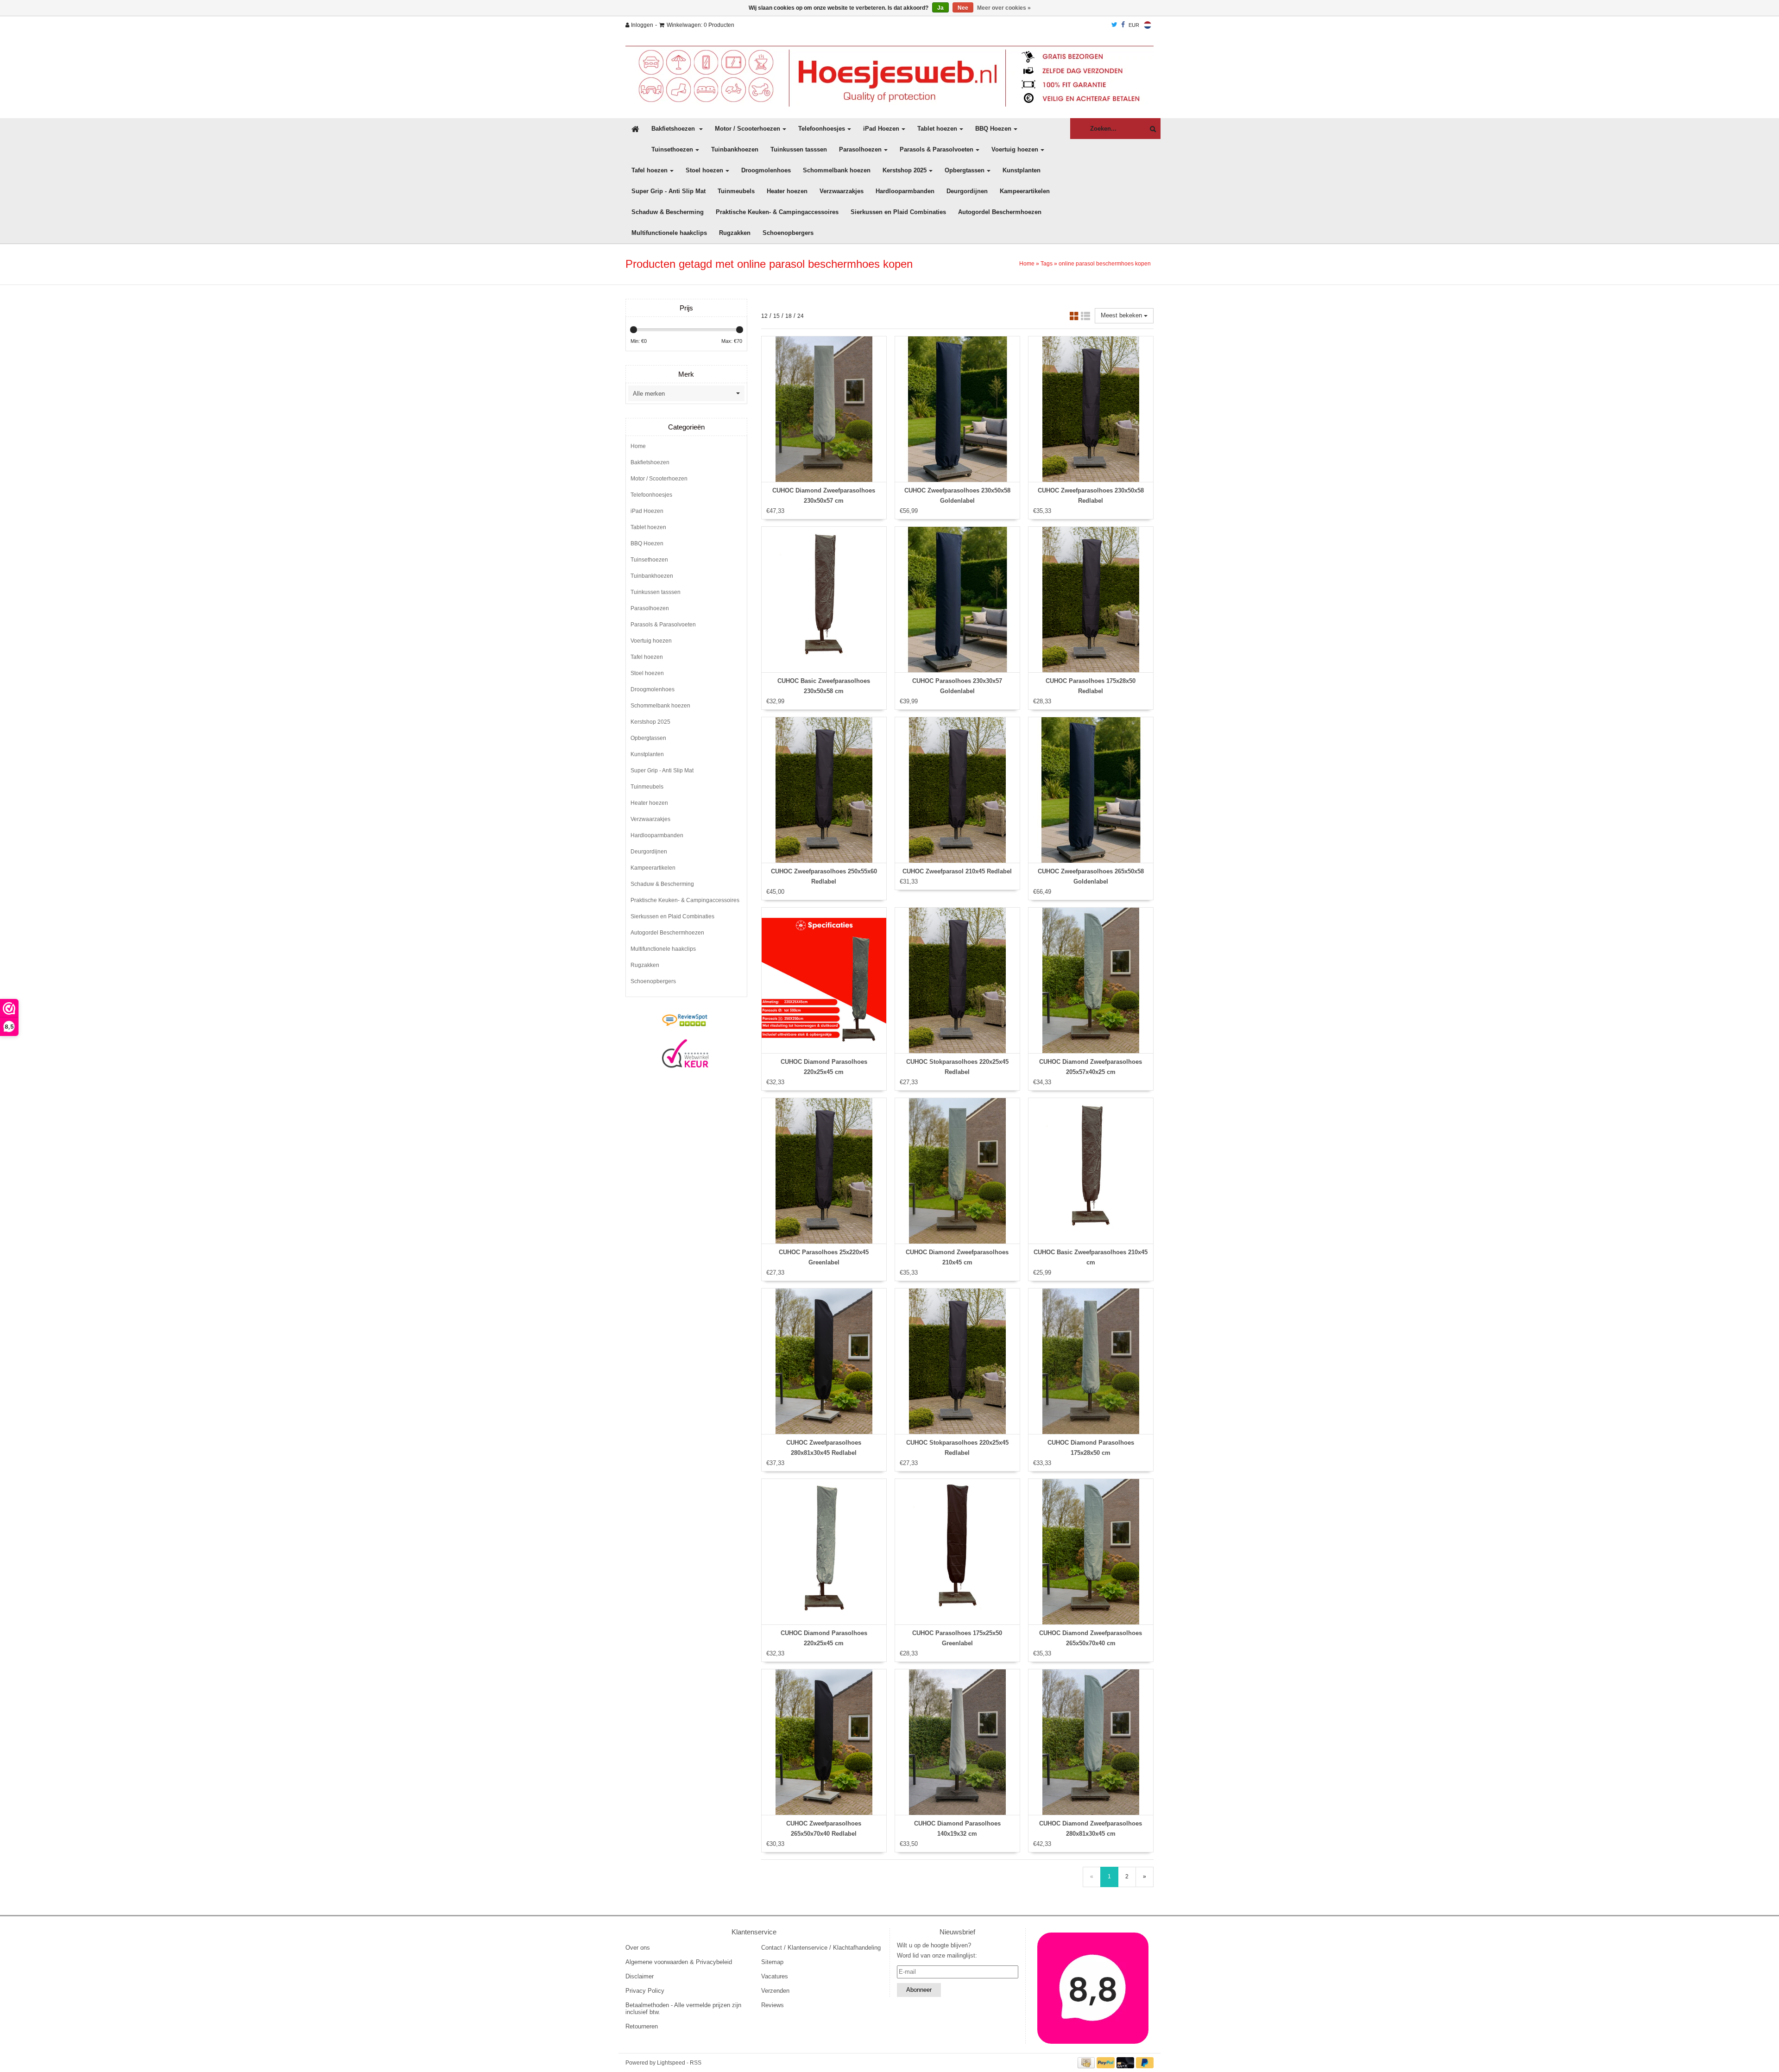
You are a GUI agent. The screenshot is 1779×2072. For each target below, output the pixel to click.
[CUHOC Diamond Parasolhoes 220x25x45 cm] (824, 980)
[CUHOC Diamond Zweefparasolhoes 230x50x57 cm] (824, 409)
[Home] (889, 76)
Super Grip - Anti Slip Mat (669, 191)
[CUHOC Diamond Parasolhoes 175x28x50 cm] (1091, 1361)
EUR (1134, 25)
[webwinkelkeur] (685, 1054)
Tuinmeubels (736, 191)
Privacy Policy (645, 1991)
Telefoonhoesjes (822, 129)
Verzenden (775, 1991)
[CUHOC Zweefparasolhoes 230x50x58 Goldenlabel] (957, 409)
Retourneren (642, 2026)
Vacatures (775, 1976)
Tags (1047, 264)
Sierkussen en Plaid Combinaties (898, 212)
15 (776, 316)
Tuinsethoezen (672, 149)
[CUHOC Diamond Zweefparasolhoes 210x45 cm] (957, 1171)
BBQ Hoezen (993, 129)
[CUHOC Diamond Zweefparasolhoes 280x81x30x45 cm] (1091, 1742)
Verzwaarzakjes (842, 191)
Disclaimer (640, 1976)
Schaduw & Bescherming (668, 212)
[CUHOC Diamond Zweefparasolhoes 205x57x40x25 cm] (1091, 980)
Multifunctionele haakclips (669, 233)
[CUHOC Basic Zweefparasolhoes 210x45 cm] (1091, 1171)
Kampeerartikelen (1025, 191)
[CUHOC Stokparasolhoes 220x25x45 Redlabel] (957, 980)
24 (801, 316)
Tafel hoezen (650, 170)
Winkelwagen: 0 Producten (700, 25)
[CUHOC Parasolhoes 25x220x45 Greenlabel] (824, 1171)
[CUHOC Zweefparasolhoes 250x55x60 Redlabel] (824, 790)
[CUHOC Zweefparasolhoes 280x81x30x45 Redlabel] (824, 1361)
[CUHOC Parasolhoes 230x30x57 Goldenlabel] (957, 600)
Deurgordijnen (967, 191)
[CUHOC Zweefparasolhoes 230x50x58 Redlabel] (1091, 409)
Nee (963, 8)
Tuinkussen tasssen (799, 149)
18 (789, 316)
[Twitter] (1114, 25)
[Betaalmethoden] (1087, 2063)
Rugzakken (735, 233)
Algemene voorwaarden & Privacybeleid (679, 1962)
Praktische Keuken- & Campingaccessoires (777, 212)
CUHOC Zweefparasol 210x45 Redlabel (957, 871)
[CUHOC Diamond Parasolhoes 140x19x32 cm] (957, 1742)
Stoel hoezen (704, 170)
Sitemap (772, 1962)
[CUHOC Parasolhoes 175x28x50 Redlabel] (1091, 600)
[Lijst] (1085, 318)
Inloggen (641, 25)
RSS (696, 2063)
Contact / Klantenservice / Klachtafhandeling (821, 1948)
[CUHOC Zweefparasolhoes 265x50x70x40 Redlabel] (824, 1742)
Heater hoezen (787, 191)
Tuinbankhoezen (735, 149)
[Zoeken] (1151, 129)
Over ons (638, 1948)
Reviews (773, 2005)
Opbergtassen (965, 170)
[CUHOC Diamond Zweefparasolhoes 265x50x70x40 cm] (1091, 1552)
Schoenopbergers (788, 233)
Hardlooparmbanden (905, 191)
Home (1027, 264)
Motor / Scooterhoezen (748, 129)
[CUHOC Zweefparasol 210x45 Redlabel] (957, 790)
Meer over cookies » (1004, 8)
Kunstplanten (1022, 170)
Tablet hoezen (937, 129)
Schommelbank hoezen (837, 170)
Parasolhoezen (860, 149)
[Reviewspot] (685, 1021)
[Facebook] (1123, 25)
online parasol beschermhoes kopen (1105, 264)
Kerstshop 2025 (905, 170)
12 (764, 316)
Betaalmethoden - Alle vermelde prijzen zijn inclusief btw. (683, 2009)
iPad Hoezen (881, 129)
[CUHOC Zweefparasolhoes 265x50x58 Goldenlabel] (1091, 790)
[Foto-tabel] (1074, 318)
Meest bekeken (1122, 315)
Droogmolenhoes (766, 170)
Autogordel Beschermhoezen (1000, 212)
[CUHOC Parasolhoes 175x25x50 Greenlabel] (957, 1552)
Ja (940, 8)
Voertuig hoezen (1015, 149)
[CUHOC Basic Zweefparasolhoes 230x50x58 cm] (824, 600)
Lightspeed (671, 2063)
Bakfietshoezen (674, 129)
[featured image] (1093, 1988)
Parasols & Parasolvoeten (937, 149)
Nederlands (1148, 25)
